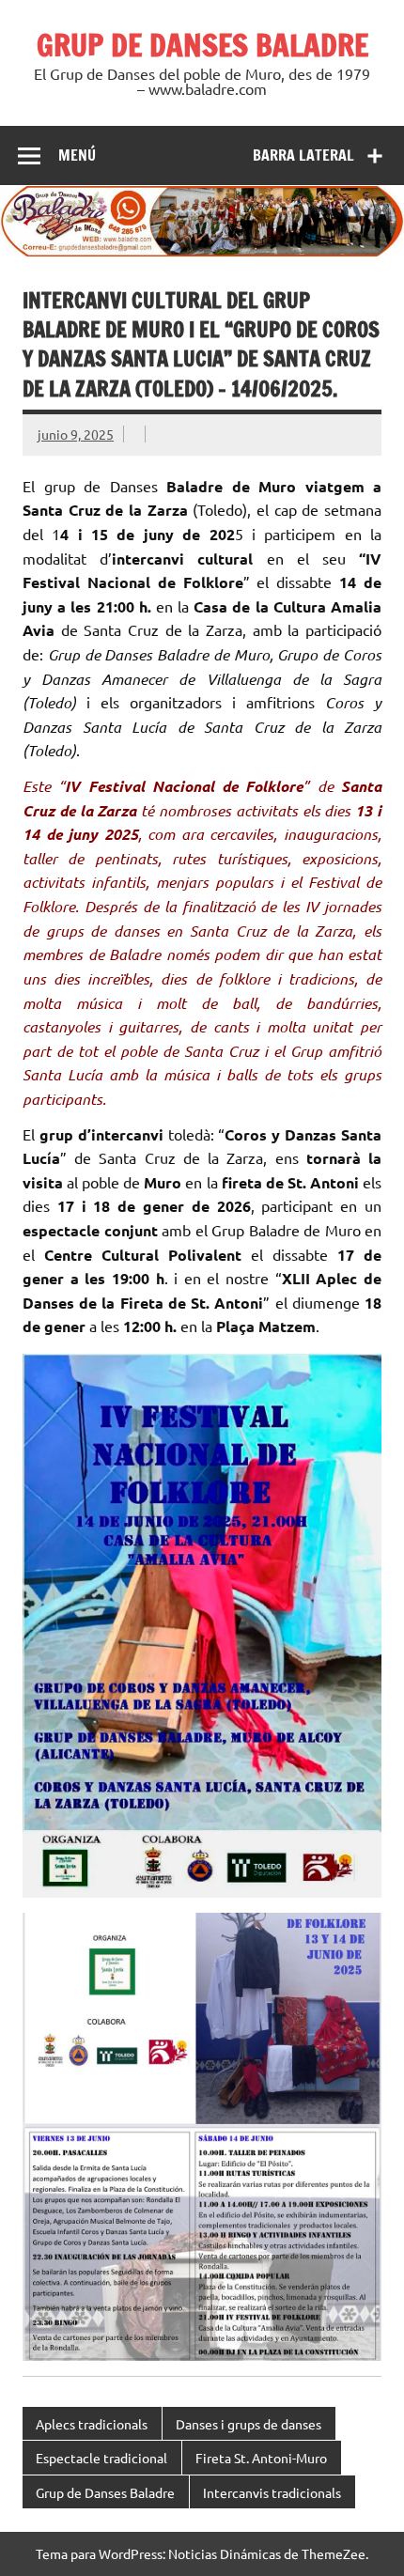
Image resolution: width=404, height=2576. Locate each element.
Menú (77, 155)
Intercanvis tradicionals (272, 2492)
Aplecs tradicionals (92, 2424)
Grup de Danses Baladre (105, 2492)
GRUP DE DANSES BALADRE (202, 45)
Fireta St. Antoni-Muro (261, 2458)
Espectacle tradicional (101, 2458)
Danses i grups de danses (249, 2424)
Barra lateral (303, 155)
